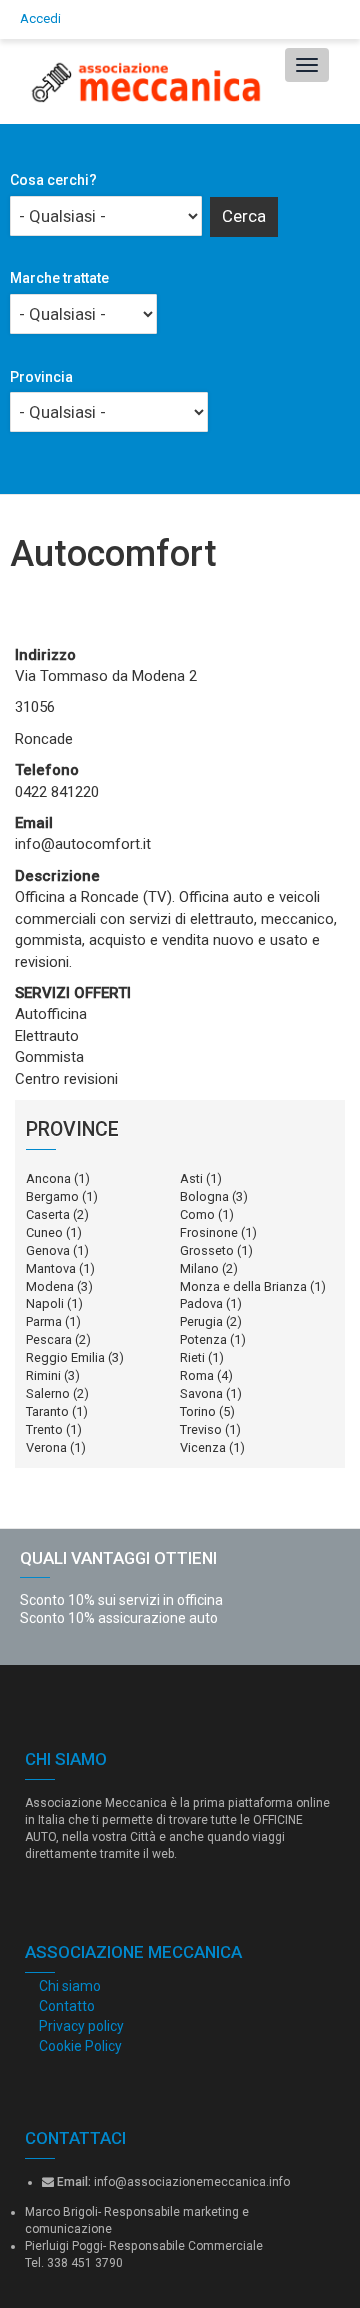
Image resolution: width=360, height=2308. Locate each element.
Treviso (201, 1429)
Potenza (203, 1339)
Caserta (48, 1214)
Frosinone (209, 1232)
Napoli (45, 1303)
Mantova (51, 1268)
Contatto (67, 2006)
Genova (48, 1250)
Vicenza (203, 1447)
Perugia (201, 1321)
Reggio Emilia (65, 1357)
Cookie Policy (80, 2046)
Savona (201, 1393)
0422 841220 (57, 792)
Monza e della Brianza (243, 1286)
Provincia (41, 377)
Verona (46, 1447)
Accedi (40, 18)
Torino (198, 1411)
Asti (191, 1178)
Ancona (48, 1178)
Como (197, 1214)
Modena (50, 1286)
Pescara (49, 1339)
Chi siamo (70, 1986)
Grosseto (207, 1250)
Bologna (204, 1196)
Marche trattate (59, 278)
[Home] (141, 81)
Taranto (47, 1411)
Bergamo (52, 1196)
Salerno (48, 1393)
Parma (44, 1321)
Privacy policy (81, 2026)
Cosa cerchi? (53, 180)
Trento (44, 1429)
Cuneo (44, 1232)
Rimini (43, 1375)
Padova (201, 1303)
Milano (199, 1268)
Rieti (192, 1357)
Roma (197, 1375)
